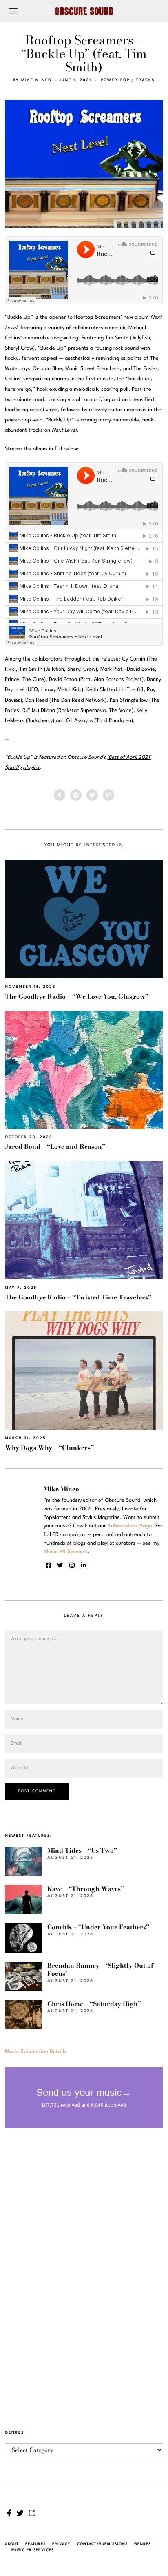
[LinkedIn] (83, 1565)
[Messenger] (76, 795)
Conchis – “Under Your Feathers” (98, 1927)
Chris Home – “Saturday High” (94, 2004)
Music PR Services (33, 2550)
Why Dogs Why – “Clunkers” (49, 1448)
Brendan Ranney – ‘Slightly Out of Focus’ (100, 1970)
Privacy (61, 2544)
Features (35, 2544)
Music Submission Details (36, 2052)
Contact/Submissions (102, 2544)
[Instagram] (72, 1565)
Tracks (145, 80)
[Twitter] (92, 795)
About (12, 2544)
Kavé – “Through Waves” (86, 1889)
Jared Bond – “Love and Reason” (55, 1147)
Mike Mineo (36, 80)
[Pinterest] (108, 795)
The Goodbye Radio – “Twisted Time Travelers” (78, 1297)
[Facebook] (60, 795)
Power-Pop (115, 80)
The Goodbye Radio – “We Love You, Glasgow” (77, 996)
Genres (143, 2544)
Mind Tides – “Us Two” (82, 1850)
